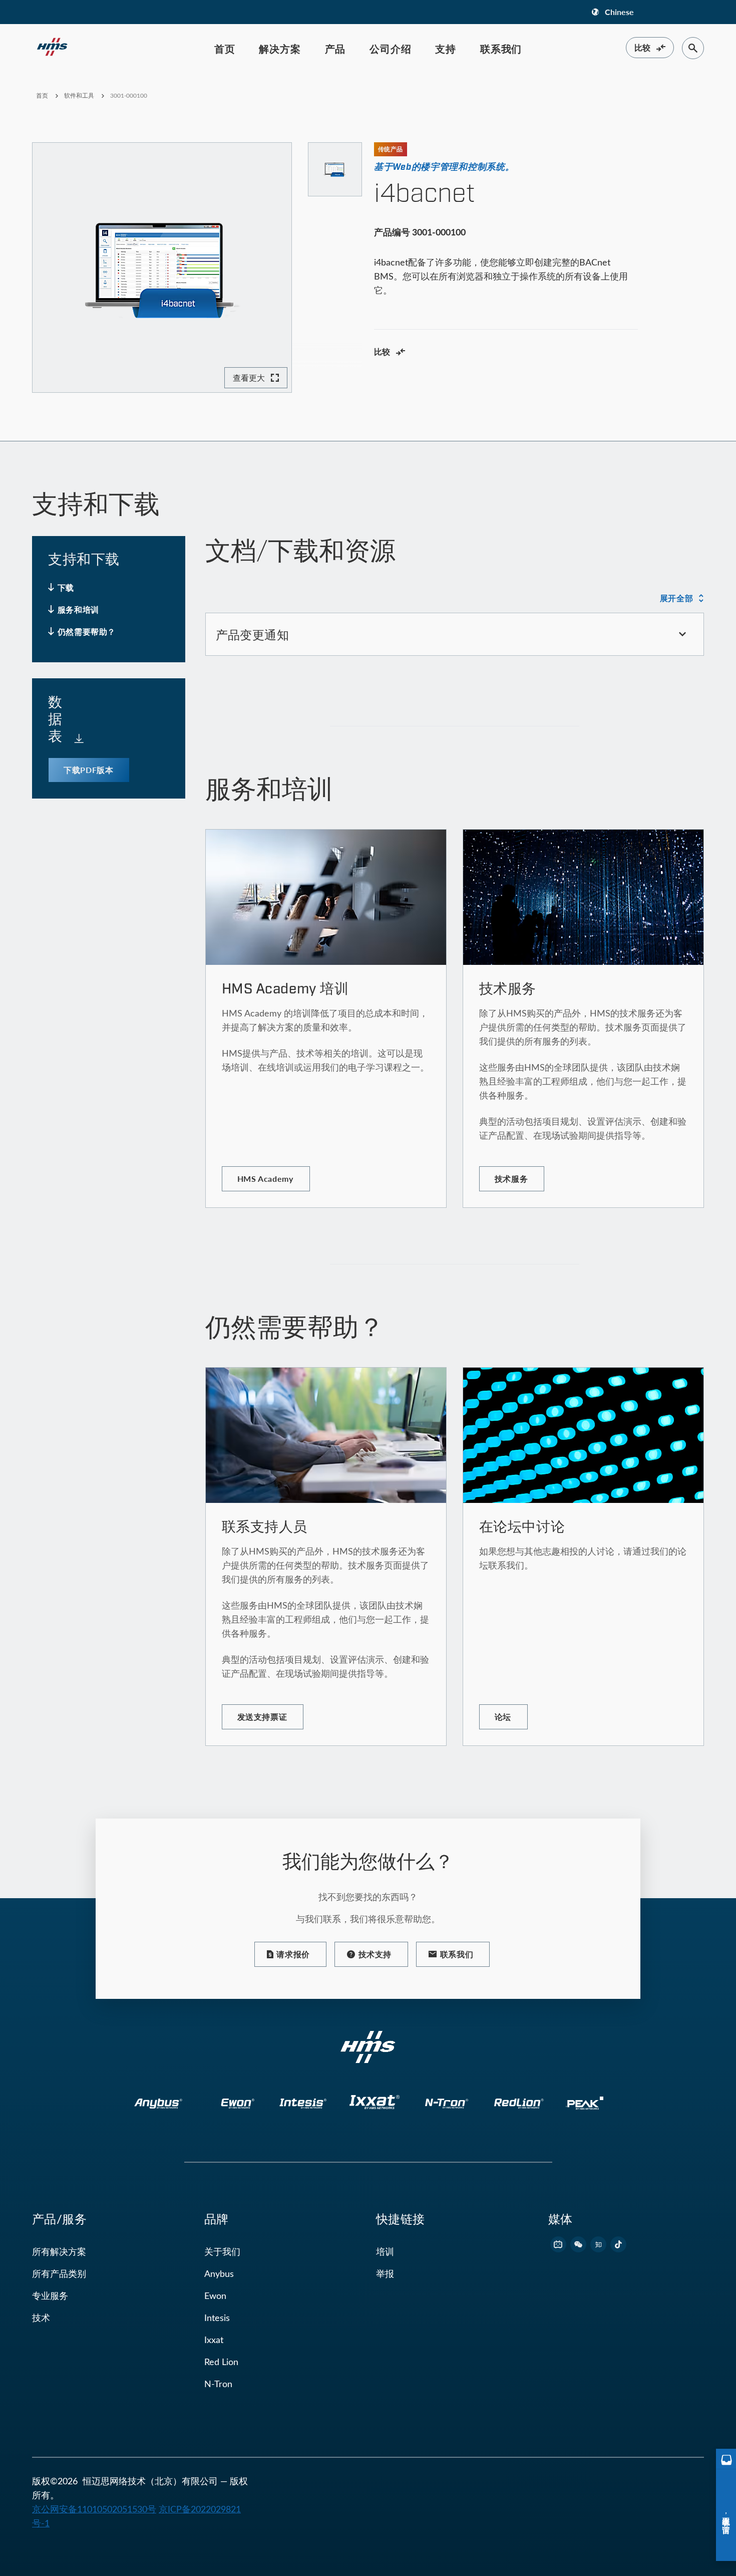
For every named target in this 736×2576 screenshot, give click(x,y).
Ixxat (214, 2340)
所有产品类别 (59, 2273)
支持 (446, 49)
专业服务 (50, 2295)
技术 (41, 2317)
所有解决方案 (59, 2251)
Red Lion (221, 2362)
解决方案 (280, 49)
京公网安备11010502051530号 (94, 2509)
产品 (335, 49)
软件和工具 (79, 95)
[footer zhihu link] (598, 2244)
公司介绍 (390, 49)
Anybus (219, 2273)
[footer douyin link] (618, 2244)
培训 (385, 2251)
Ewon (215, 2295)
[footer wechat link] (578, 2244)
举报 (385, 2273)
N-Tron (218, 2384)
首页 (225, 49)
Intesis (217, 2317)
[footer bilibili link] (558, 2244)
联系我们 (501, 49)
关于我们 (222, 2251)
